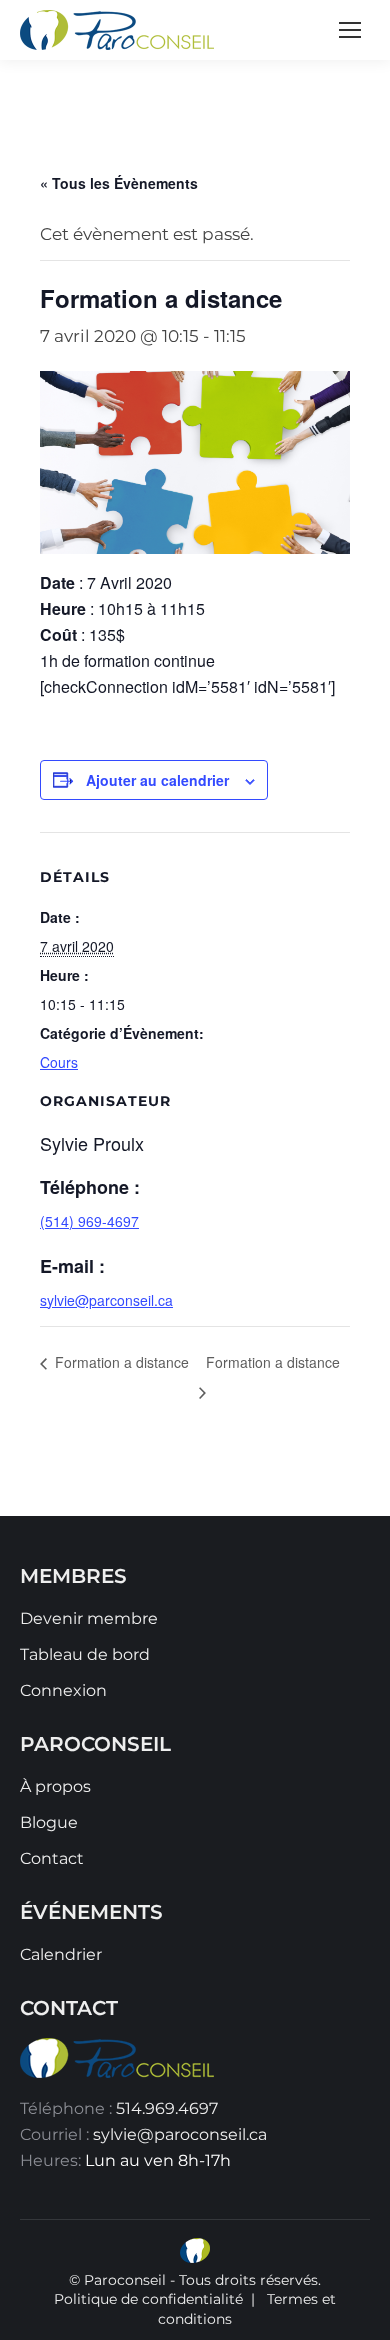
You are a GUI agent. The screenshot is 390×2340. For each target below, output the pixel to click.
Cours (59, 1062)
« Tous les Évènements (119, 183)
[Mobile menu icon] (350, 30)
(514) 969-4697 (89, 1221)
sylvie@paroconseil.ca (180, 2134)
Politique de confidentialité (148, 2299)
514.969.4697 (167, 2108)
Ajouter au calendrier (157, 780)
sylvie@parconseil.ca (106, 1300)
